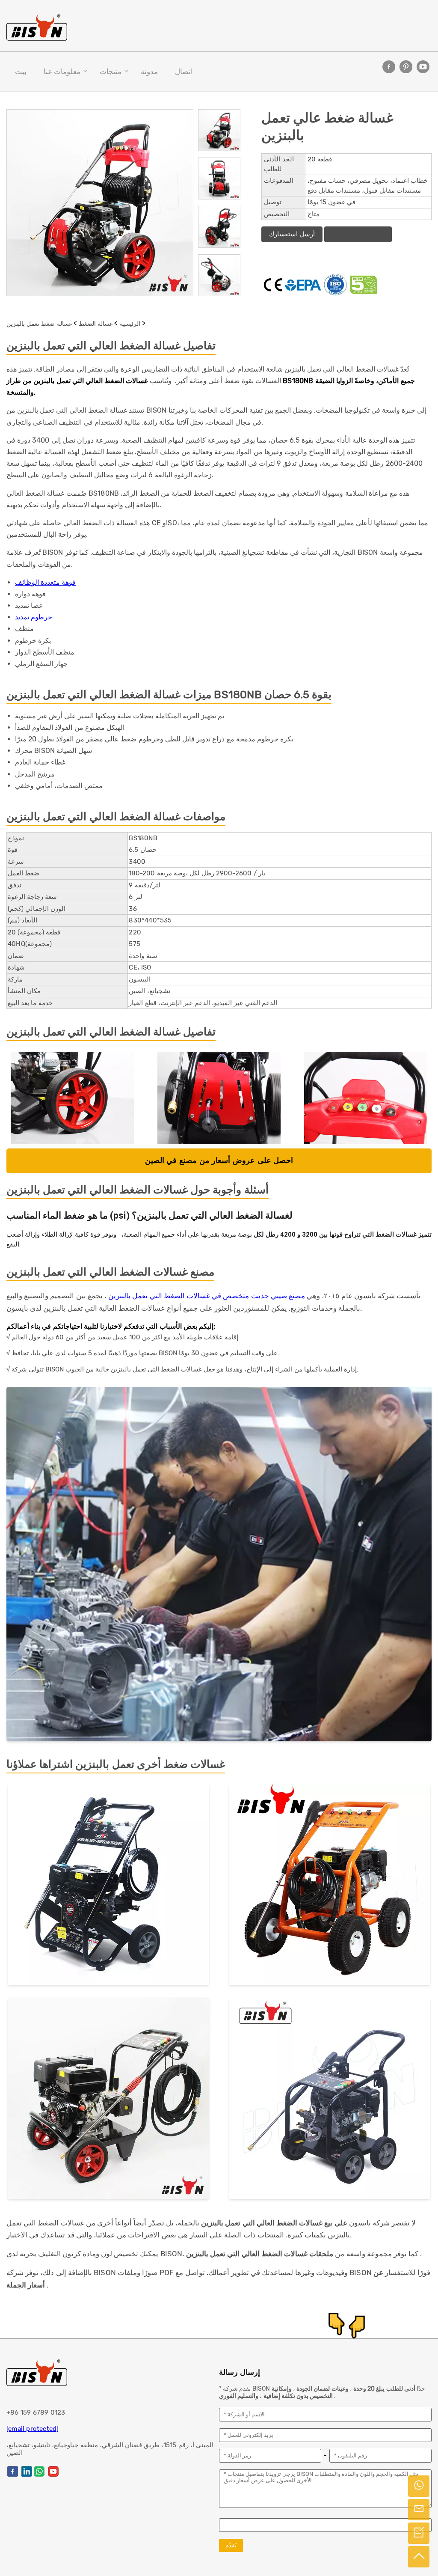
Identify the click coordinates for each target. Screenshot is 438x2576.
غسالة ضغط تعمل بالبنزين (39, 324)
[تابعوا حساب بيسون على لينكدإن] (27, 2471)
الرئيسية (130, 324)
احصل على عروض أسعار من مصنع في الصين (219, 1161)
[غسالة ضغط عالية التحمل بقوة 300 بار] (330, 2100)
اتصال (184, 71)
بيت (21, 71)
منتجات (111, 71)
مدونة (149, 71)
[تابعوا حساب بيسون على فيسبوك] (389, 67)
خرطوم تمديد (34, 617)
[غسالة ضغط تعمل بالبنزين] (108, 1886)
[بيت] (37, 27)
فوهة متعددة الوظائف (45, 582)
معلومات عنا (62, 71)
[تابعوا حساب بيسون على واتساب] (39, 2471)
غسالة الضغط (96, 324)
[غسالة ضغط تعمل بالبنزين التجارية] (108, 2100)
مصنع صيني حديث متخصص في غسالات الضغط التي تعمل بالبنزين (207, 1296)
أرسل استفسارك (292, 234)
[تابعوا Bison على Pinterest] (406, 67)
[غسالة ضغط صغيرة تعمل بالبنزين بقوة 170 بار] (330, 1886)
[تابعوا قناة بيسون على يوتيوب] (423, 67)
